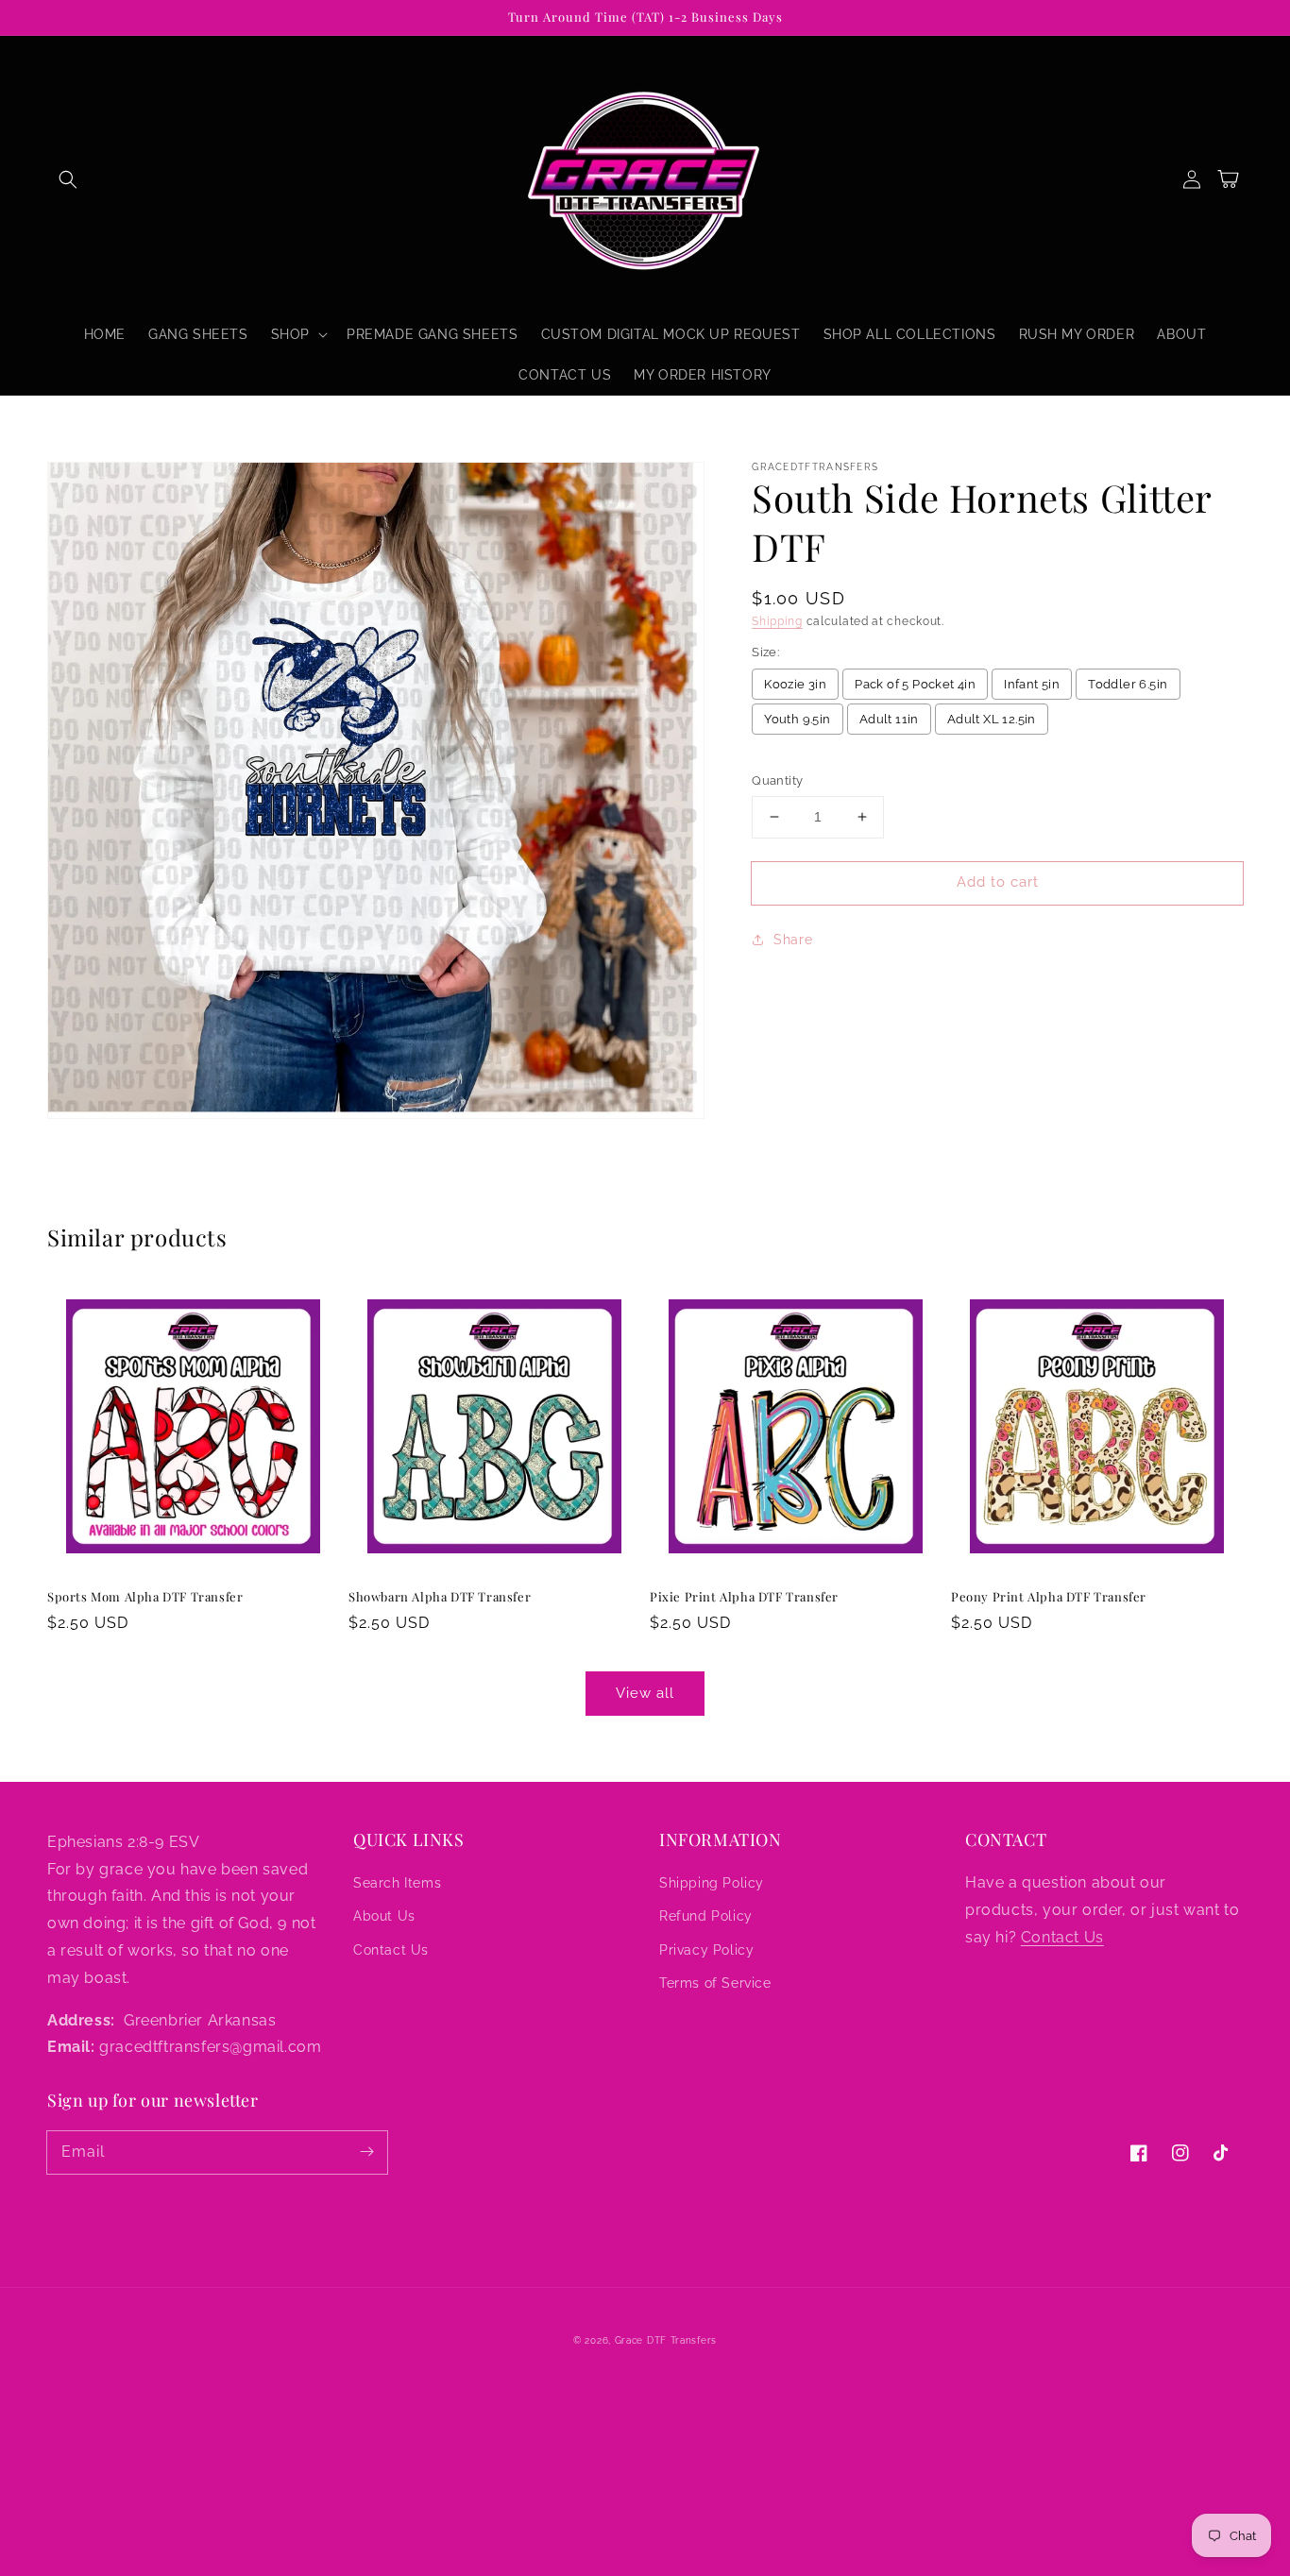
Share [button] (793, 940)
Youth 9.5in (797, 719)
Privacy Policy (706, 1950)
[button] (68, 179)
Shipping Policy (712, 1883)
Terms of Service (715, 1983)
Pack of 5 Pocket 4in (915, 684)
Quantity (777, 780)
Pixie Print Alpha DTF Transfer (744, 1596)
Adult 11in (889, 719)
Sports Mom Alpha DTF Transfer (145, 1596)
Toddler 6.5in (1128, 684)
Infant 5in (1032, 684)
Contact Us (391, 1950)
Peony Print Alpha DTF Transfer (1049, 1596)
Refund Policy (706, 1916)
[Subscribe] (366, 2152)
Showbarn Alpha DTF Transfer (440, 1596)
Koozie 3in (795, 684)
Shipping (777, 621)
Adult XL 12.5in (992, 719)
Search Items (397, 1883)
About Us (384, 1916)
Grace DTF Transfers (666, 2340)
